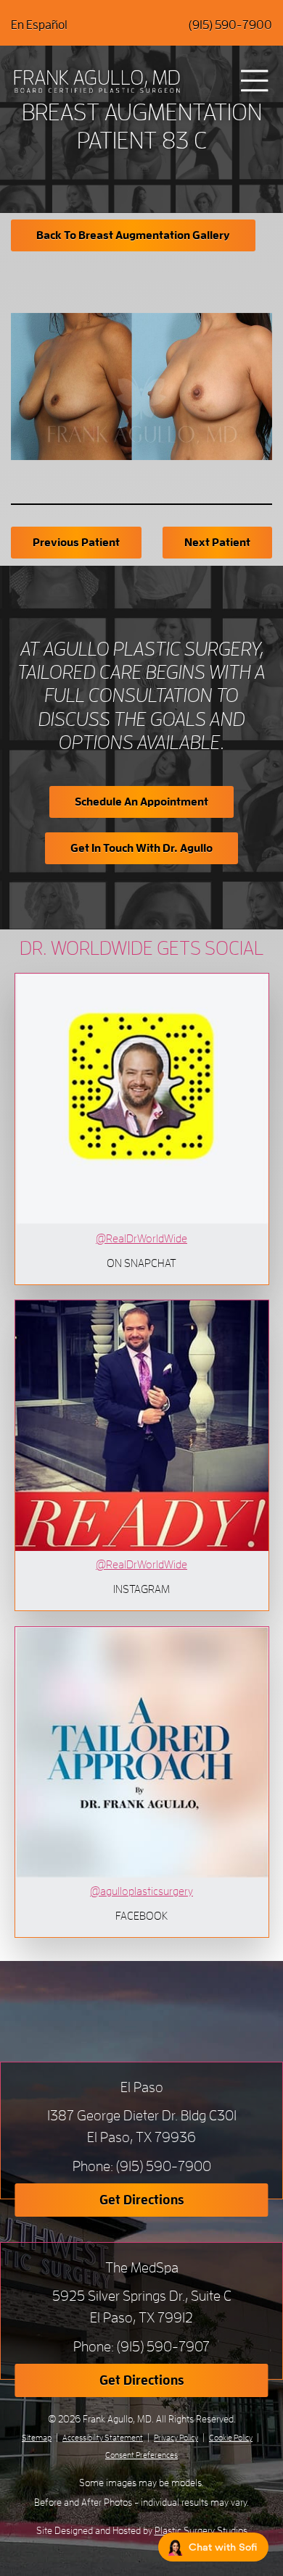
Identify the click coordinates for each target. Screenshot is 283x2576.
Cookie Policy (231, 2438)
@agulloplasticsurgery (141, 1891)
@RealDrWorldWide (141, 1239)
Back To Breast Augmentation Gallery (133, 235)
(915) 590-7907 (163, 2347)
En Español (39, 25)
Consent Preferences (141, 2455)
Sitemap (37, 2438)
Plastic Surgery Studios (201, 2530)
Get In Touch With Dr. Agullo (141, 848)
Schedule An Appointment (141, 802)
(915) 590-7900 (230, 25)
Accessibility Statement (103, 2438)
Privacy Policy (176, 2438)
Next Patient (217, 543)
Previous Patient (76, 543)
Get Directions (142, 2200)
